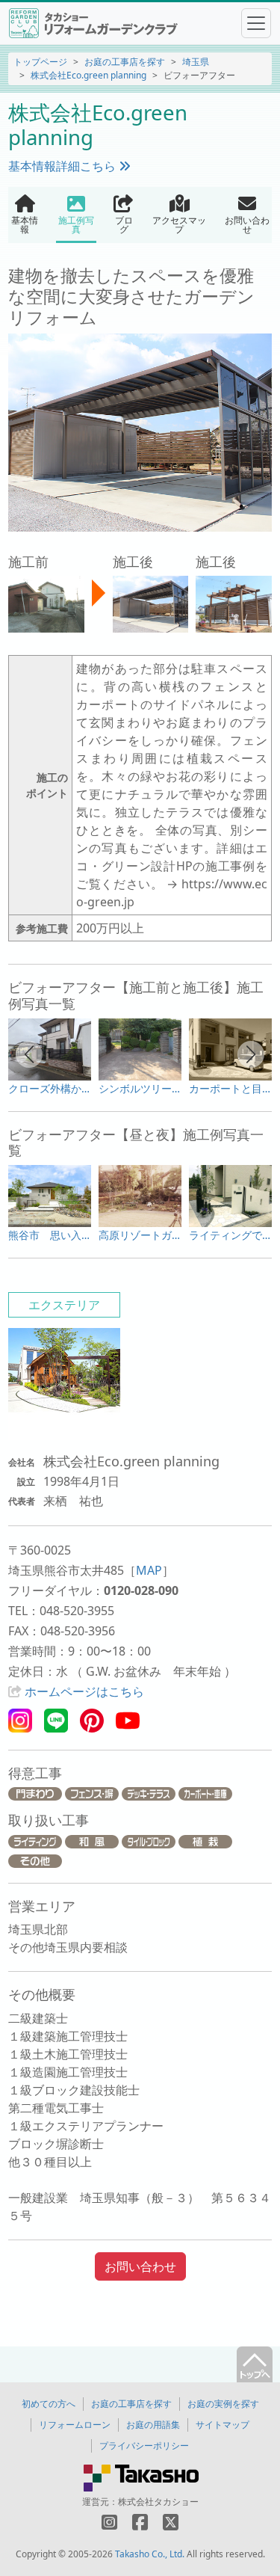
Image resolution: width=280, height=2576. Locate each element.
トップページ (40, 62)
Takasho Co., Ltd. (150, 2554)
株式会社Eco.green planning (88, 75)
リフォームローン (75, 2425)
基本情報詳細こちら (63, 166)
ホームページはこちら (84, 1691)
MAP (149, 1570)
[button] (29, 1054)
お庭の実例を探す (223, 2404)
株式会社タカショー (158, 2502)
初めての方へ (49, 2404)
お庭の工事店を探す (125, 62)
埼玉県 (196, 62)
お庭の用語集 (153, 2425)
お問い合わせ (140, 2266)
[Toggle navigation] (256, 23)
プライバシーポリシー (144, 2446)
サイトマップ (223, 2425)
